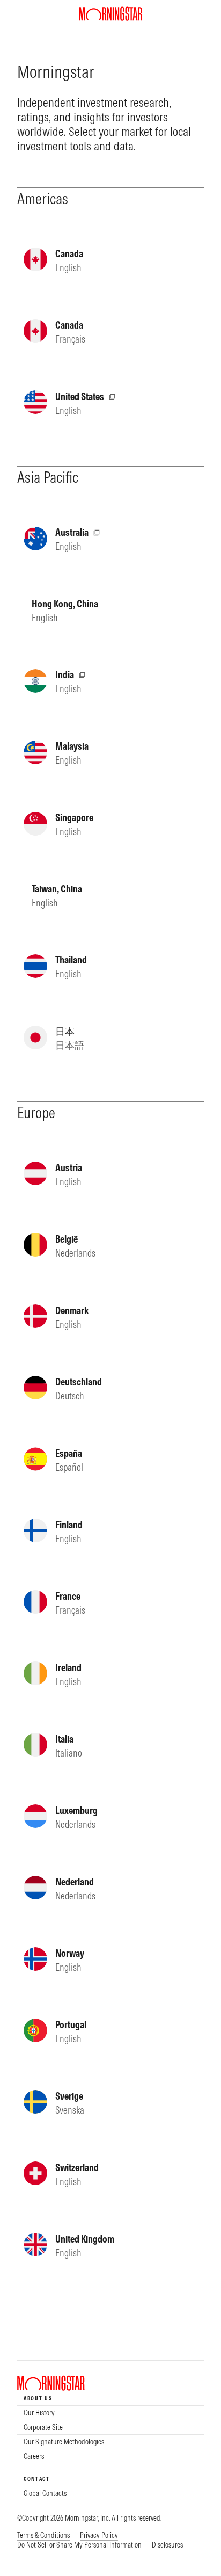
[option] (110, 2413)
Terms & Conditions (43, 2535)
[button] (79, 2545)
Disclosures (167, 2545)
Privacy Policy (99, 2535)
